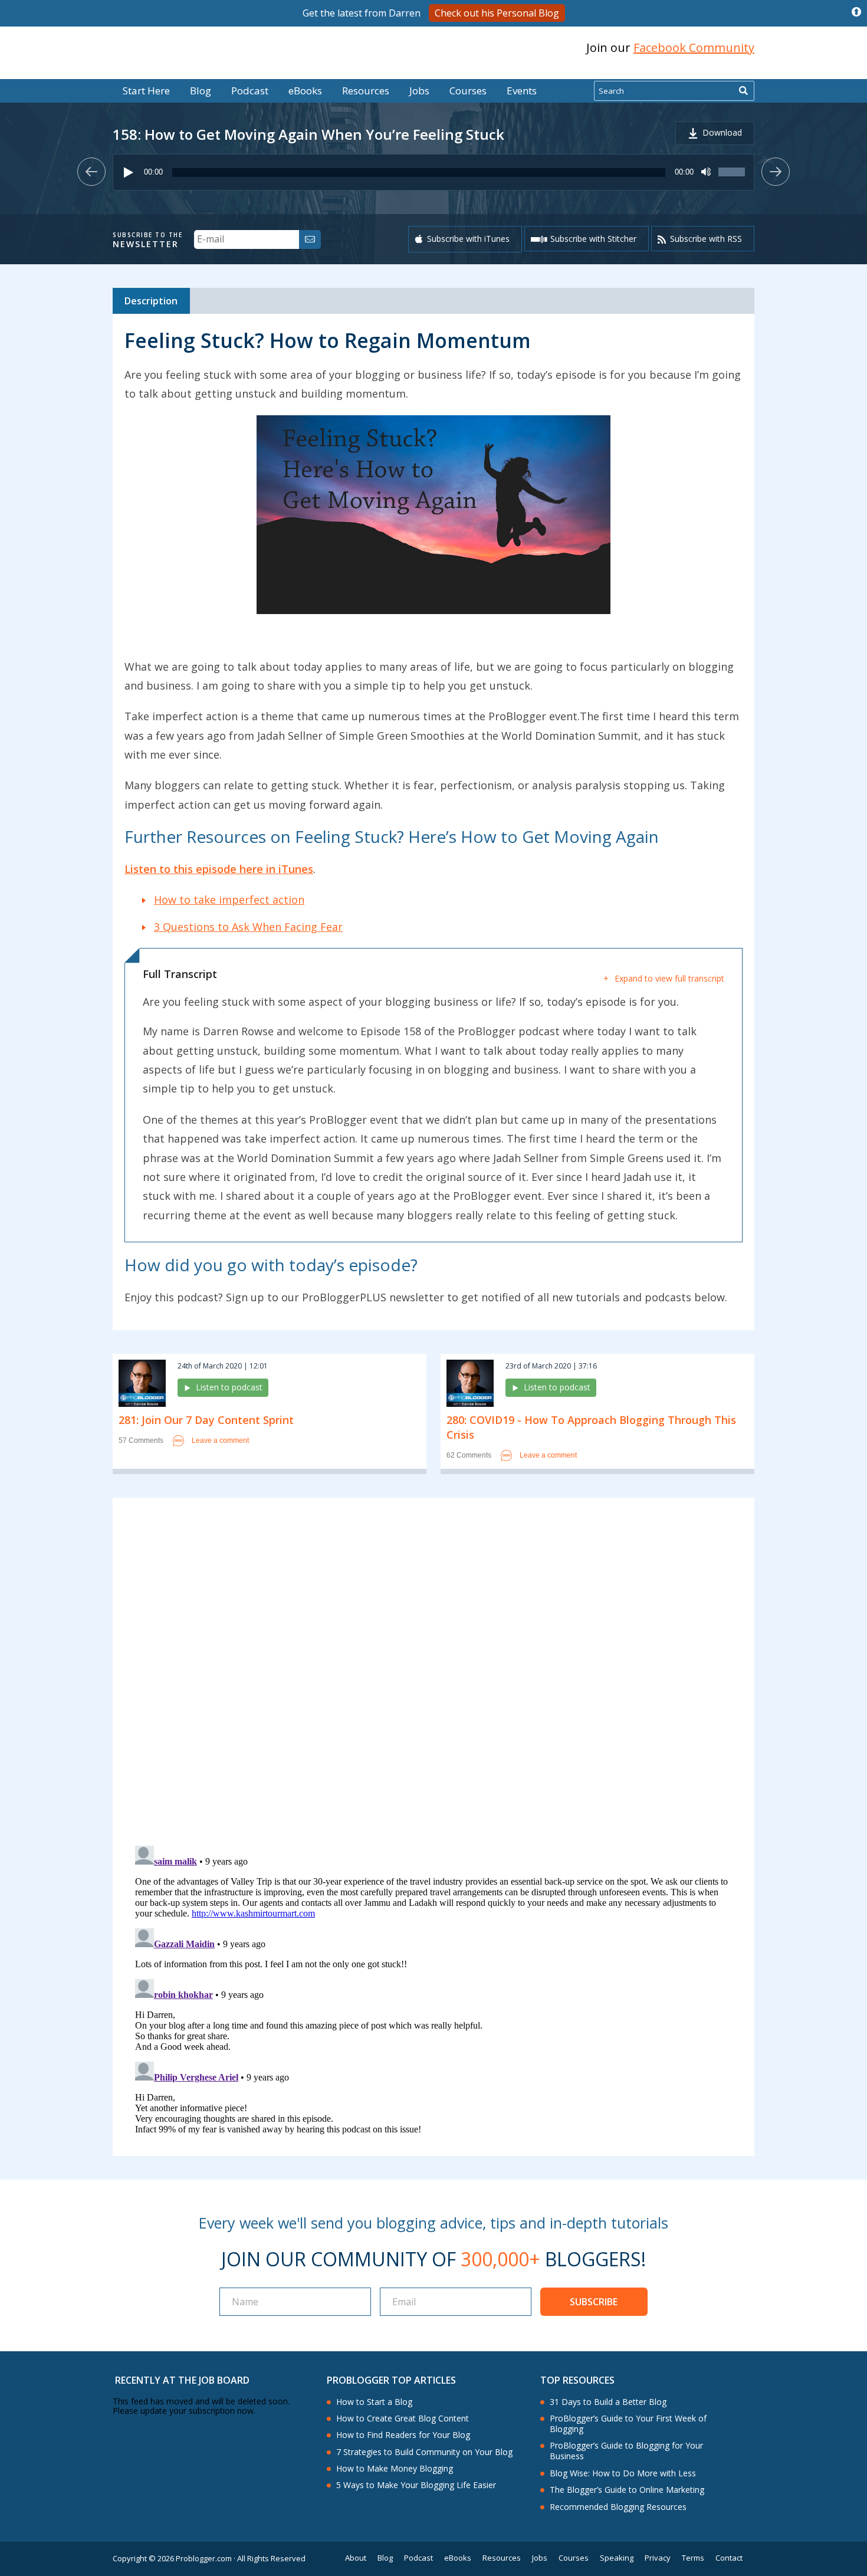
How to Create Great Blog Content (403, 2419)
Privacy (658, 2558)
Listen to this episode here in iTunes (219, 869)
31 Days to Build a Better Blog (608, 2402)
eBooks (305, 91)
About (356, 2558)
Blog (28, 71)
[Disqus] (433, 1674)
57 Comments (141, 1441)
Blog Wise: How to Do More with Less (623, 2473)
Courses (468, 91)
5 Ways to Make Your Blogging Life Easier (416, 2485)
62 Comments (469, 1456)
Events (522, 91)
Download (722, 132)
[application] (433, 172)
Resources (366, 91)
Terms (693, 2558)
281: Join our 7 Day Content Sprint (206, 1420)
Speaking (617, 2558)
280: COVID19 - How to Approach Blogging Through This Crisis (591, 1427)
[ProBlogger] (197, 48)
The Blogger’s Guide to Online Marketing (627, 2490)
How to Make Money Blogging (395, 2469)
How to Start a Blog (374, 2402)
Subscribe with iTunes (468, 239)
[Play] (129, 172)
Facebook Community (694, 47)
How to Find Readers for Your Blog (403, 2435)
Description (151, 301)
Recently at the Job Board (182, 2380)
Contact (729, 2558)
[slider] (733, 178)
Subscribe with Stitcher (593, 239)
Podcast (250, 91)
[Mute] (706, 172)
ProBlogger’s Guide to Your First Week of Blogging (628, 2424)
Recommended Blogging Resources (618, 2507)
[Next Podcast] (776, 172)
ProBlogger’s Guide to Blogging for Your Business (626, 2451)
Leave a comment (220, 1440)
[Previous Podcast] (91, 172)
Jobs (419, 91)
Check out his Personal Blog (497, 13)
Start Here (146, 91)
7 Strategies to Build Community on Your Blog (424, 2452)
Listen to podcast (229, 1387)
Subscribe (594, 2302)
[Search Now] (743, 91)
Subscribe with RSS (706, 239)
